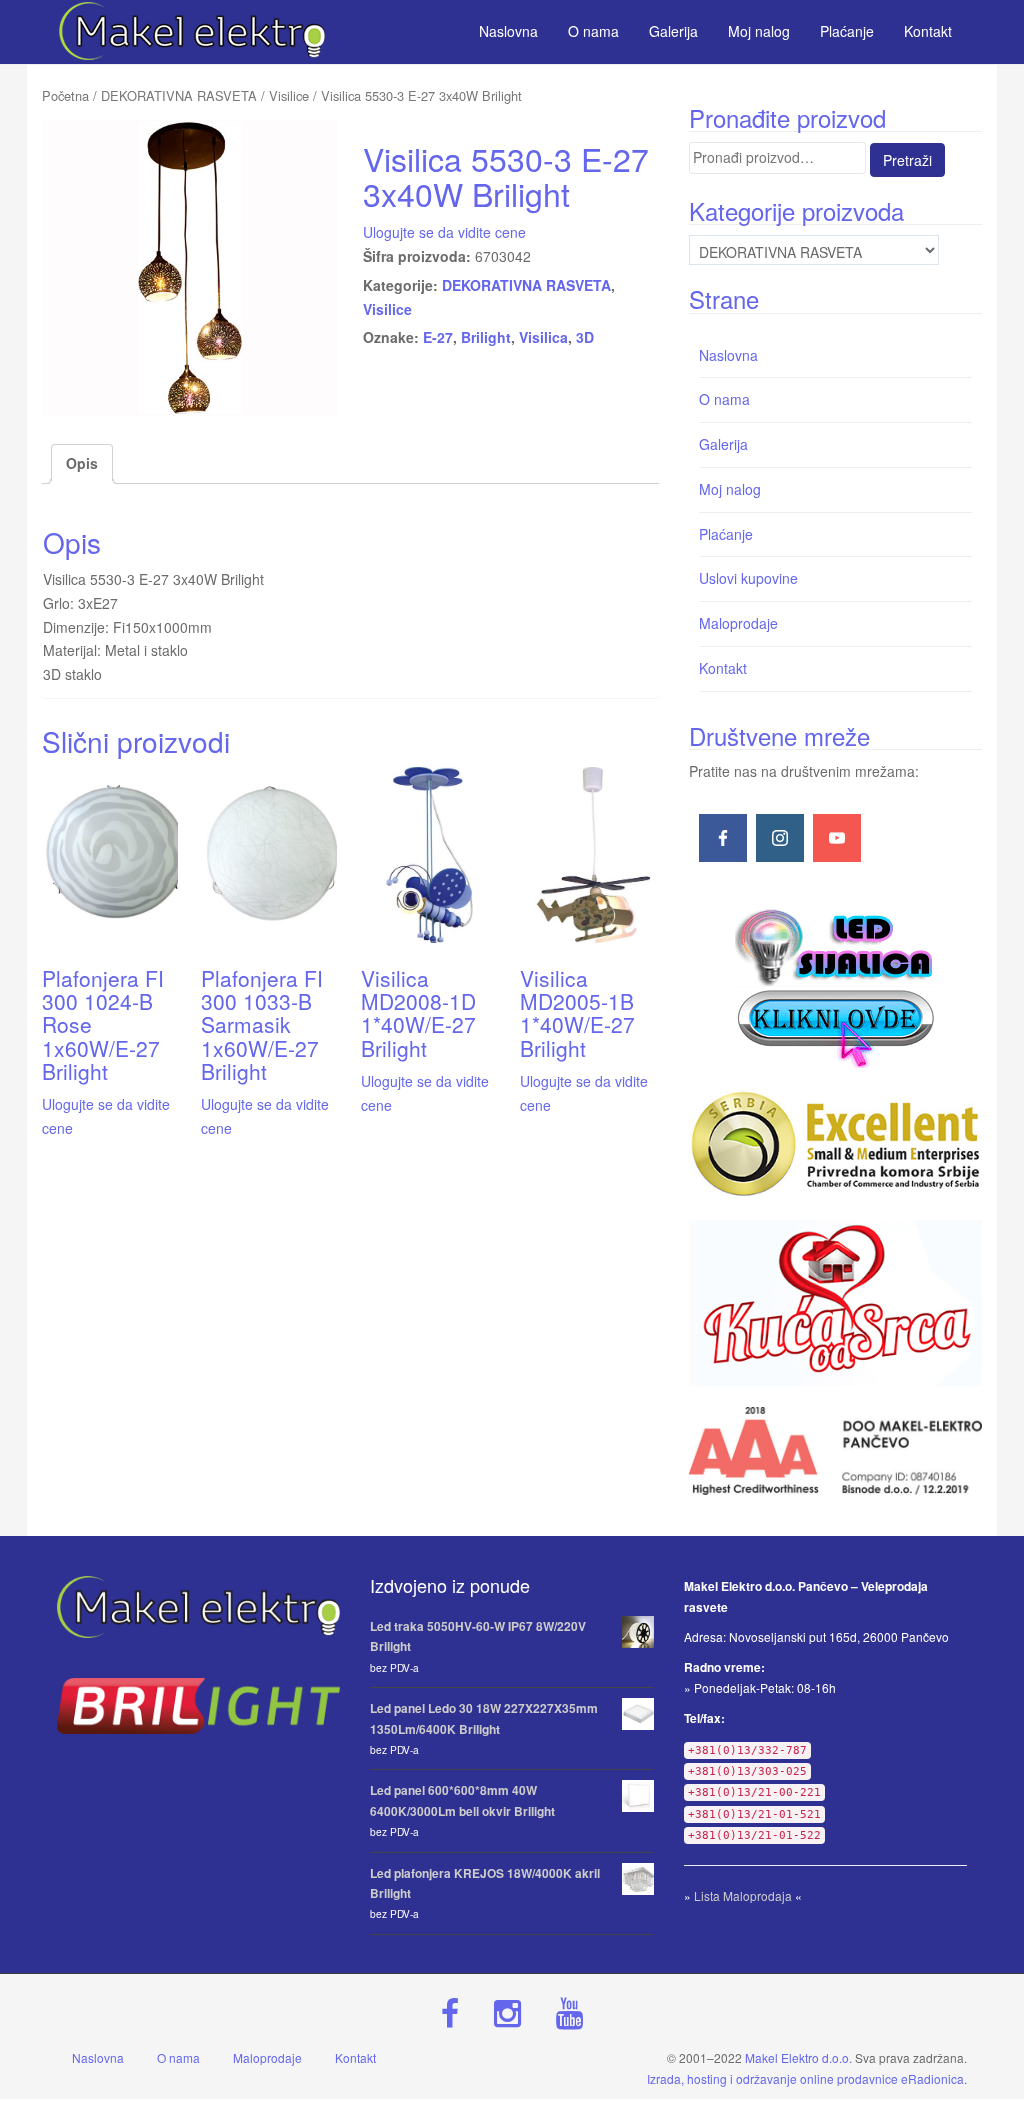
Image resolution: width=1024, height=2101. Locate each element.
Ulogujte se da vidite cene (444, 232)
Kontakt (723, 668)
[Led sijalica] (835, 986)
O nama (724, 399)
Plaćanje (726, 534)
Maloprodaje (738, 623)
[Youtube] (837, 838)
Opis (82, 463)
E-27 (438, 337)
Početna (65, 95)
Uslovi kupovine (748, 578)
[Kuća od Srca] (835, 1303)
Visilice (289, 95)
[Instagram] (780, 838)
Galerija (723, 444)
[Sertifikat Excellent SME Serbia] (835, 1144)
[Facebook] (723, 838)
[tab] (82, 464)
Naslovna (728, 355)
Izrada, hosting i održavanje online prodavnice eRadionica (805, 2078)
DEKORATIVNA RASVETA (179, 95)
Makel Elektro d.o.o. (798, 2057)
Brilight (486, 337)
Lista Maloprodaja (743, 1895)
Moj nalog (730, 489)
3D (585, 337)
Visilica (543, 337)
